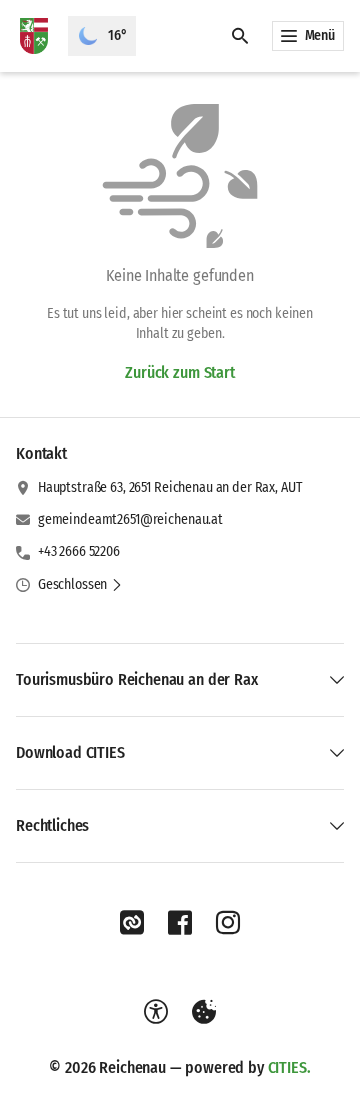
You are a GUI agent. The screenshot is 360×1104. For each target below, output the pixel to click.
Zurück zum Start (179, 372)
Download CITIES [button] (70, 752)
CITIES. (289, 1067)
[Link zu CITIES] (132, 923)
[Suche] (240, 36)
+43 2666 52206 (79, 551)
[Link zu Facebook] (180, 923)
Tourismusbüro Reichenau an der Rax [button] (137, 679)
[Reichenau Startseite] (34, 36)
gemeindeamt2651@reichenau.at (130, 519)
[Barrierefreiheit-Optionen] (156, 1012)
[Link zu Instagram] (228, 923)
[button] (80, 585)
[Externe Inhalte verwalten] (204, 1012)
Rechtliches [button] (52, 825)
